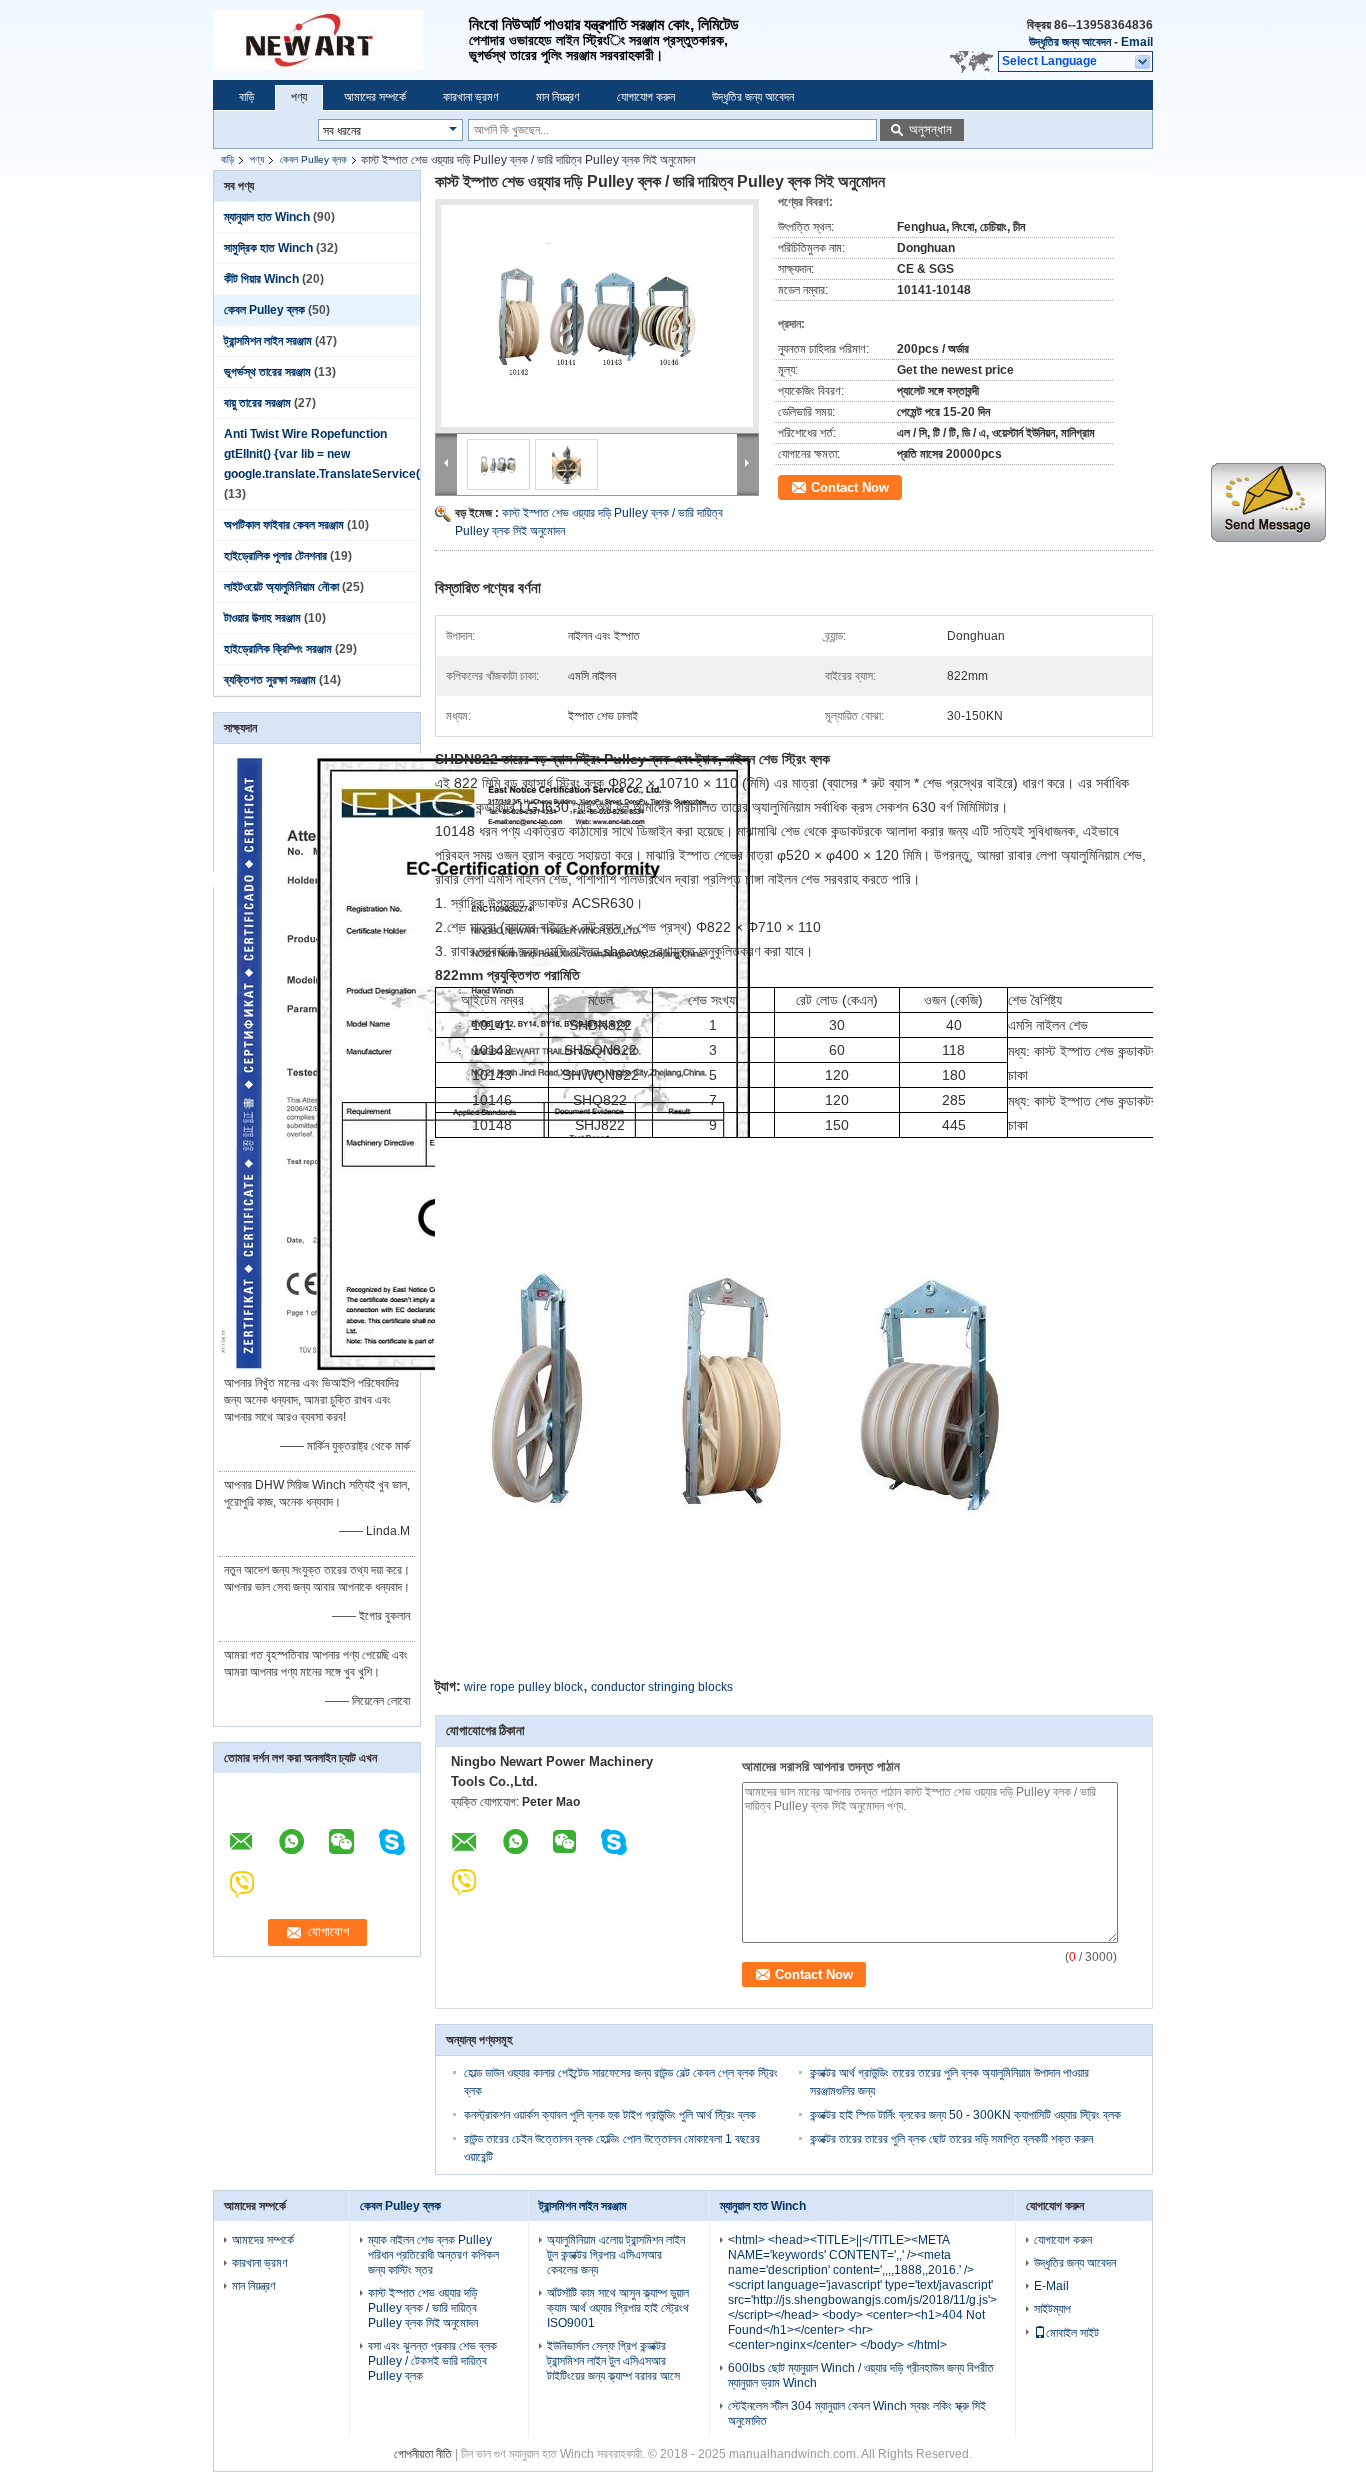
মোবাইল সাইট (1072, 2333)
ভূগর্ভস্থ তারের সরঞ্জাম (267, 372)
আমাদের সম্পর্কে (375, 97)
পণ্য (299, 97)
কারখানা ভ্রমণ (471, 97)
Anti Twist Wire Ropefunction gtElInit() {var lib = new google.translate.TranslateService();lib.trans (349, 454)
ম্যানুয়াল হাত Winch (267, 217)
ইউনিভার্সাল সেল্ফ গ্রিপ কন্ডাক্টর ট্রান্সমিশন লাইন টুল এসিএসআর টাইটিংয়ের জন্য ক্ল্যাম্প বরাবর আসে (613, 2361)
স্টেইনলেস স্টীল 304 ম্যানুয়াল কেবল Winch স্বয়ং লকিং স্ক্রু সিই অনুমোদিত (857, 2413)
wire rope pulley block (523, 1687)
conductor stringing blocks (662, 1687)
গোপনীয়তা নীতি (423, 2454)
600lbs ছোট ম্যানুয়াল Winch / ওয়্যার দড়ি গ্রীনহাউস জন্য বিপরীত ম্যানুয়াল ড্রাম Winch (861, 2375)
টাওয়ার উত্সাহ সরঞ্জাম (262, 618)
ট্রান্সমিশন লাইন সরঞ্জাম (268, 341)
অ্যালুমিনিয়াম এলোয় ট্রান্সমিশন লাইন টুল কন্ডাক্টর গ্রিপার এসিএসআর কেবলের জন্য (616, 2255)
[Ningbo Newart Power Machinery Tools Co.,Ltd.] (1143, 62)
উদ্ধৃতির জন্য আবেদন (1070, 42)
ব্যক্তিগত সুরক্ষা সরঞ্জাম (270, 680)
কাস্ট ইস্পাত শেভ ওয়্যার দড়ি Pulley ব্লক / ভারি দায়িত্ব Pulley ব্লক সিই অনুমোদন (423, 2308)
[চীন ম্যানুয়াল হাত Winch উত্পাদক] (341, 40)
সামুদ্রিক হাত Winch (268, 248)
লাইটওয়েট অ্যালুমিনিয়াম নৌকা (281, 587)
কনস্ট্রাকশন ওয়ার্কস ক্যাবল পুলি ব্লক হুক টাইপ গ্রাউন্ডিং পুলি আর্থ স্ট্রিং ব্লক (610, 2115)
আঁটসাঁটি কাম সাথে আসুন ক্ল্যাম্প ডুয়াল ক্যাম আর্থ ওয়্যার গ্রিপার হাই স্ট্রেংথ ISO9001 (618, 2308)
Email (1137, 42)
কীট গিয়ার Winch (261, 279)
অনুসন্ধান (930, 129)
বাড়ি (246, 97)
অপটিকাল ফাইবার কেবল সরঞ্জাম (284, 525)
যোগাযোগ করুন (646, 97)
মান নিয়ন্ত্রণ (558, 97)
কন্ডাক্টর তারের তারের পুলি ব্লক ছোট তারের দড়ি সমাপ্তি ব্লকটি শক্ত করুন (951, 2139)
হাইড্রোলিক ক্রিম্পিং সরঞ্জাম (278, 649)
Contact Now (850, 487)
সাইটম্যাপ (1052, 2309)
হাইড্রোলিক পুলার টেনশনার (275, 556)
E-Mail (1051, 2286)
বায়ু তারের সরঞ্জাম (257, 403)
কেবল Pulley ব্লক (313, 159)
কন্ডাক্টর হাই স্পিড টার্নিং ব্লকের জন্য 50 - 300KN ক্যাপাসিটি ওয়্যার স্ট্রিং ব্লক (965, 2115)
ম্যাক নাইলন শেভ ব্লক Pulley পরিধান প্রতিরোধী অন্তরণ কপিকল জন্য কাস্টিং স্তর (433, 2255)
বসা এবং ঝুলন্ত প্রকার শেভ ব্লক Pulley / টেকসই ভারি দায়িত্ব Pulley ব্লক (432, 2361)
